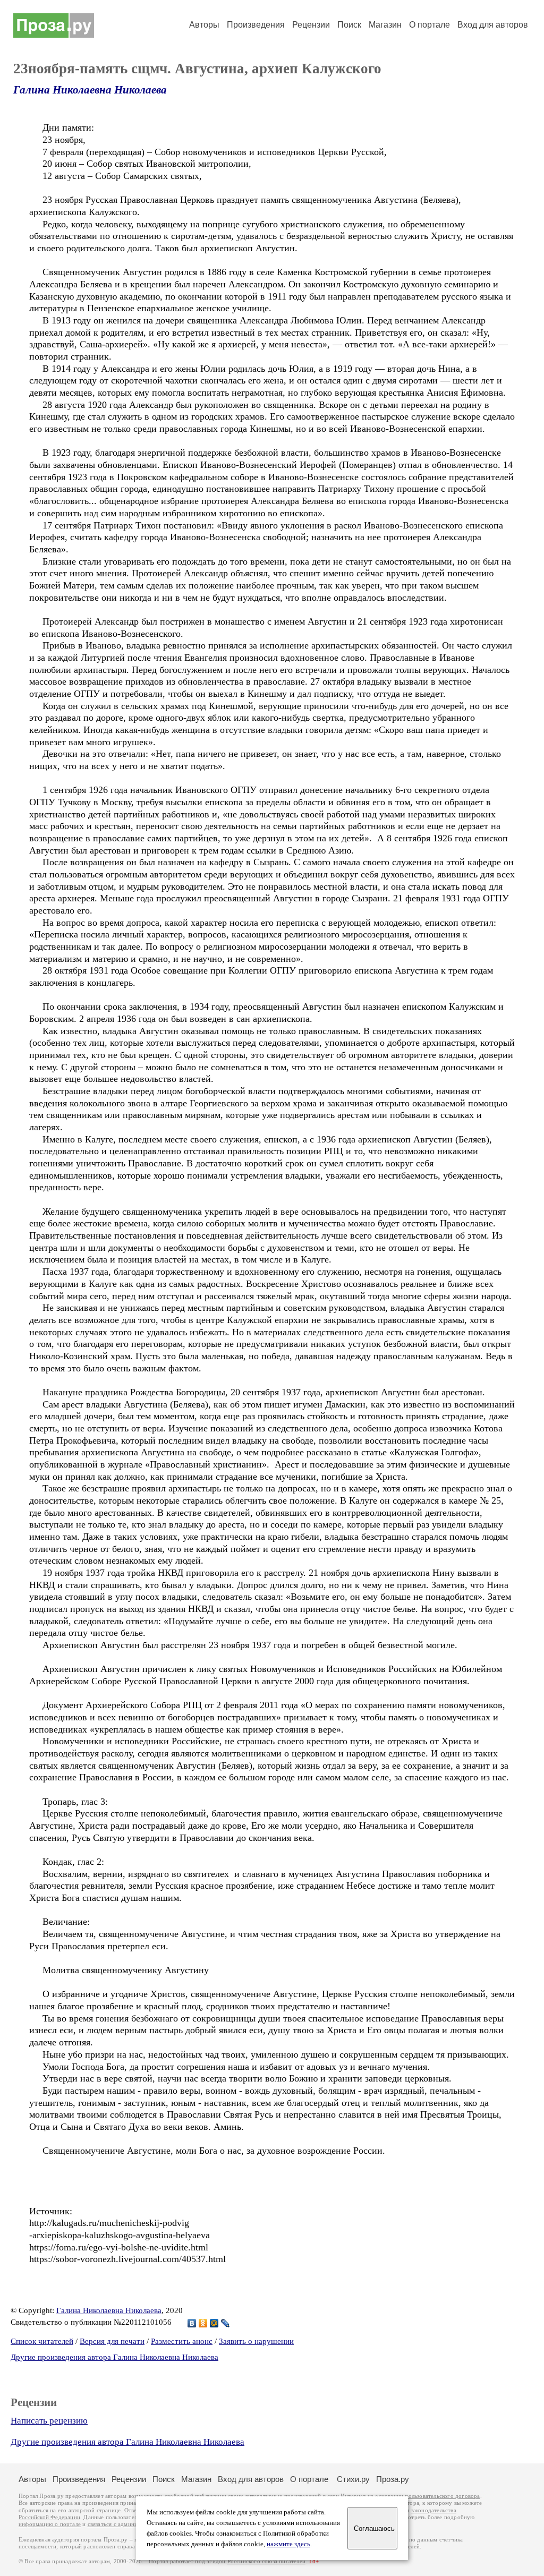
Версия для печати (112, 2341)
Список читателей (42, 2341)
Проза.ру (393, 2479)
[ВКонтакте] (192, 2323)
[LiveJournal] (226, 2323)
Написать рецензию (49, 2421)
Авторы (204, 25)
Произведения (256, 25)
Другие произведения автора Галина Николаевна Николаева (114, 2357)
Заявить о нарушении (256, 2341)
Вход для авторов (493, 25)
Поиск (349, 25)
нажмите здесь (288, 2544)
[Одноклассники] (203, 2323)
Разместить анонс (182, 2341)
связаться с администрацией (125, 2524)
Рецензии (311, 25)
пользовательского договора (442, 2496)
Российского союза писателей (266, 2561)
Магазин (385, 25)
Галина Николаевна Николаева (90, 90)
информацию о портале (50, 2524)
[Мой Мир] (214, 2323)
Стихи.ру (353, 2479)
